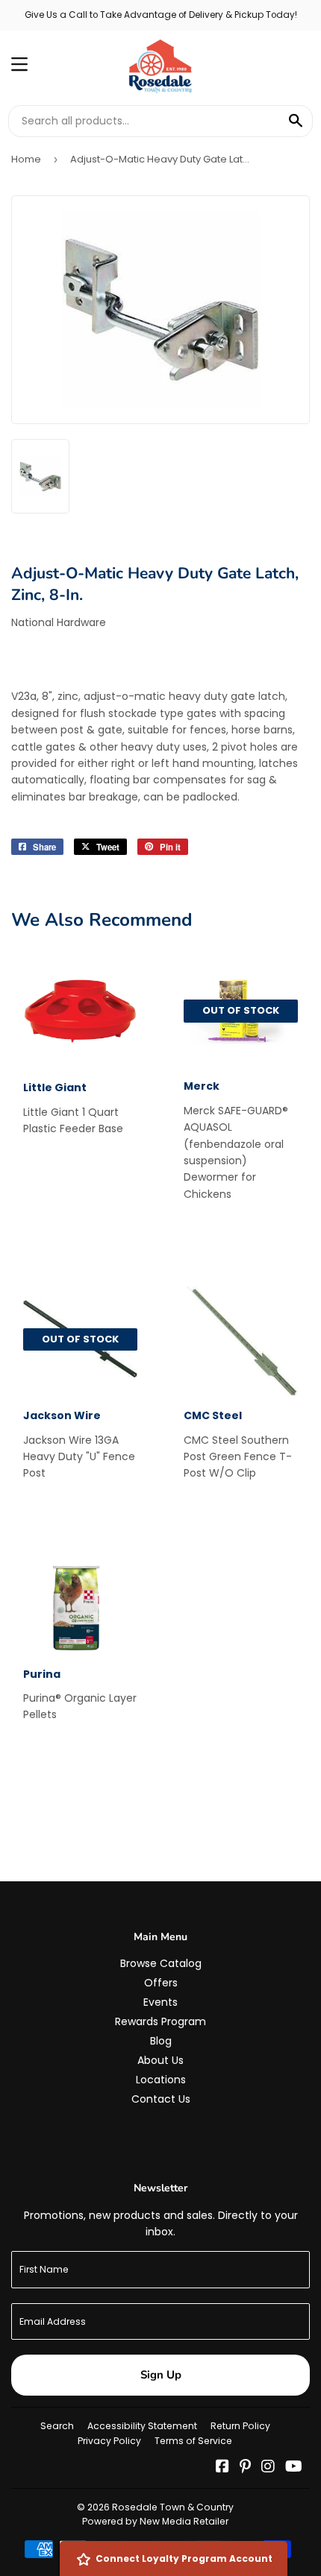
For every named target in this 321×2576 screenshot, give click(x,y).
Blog (161, 2041)
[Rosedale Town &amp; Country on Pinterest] (245, 2468)
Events (160, 2002)
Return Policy (240, 2426)
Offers (161, 1983)
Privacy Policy (109, 2441)
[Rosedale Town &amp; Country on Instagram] (268, 2468)
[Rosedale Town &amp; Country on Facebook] (222, 2468)
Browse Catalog (161, 1963)
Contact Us (161, 2099)
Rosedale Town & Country (173, 2507)
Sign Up (161, 2375)
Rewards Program (160, 2021)
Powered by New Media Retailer (155, 2521)
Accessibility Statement (142, 2426)
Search (57, 2426)
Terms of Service (193, 2441)
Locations (161, 2080)
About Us (160, 2060)
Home (26, 159)
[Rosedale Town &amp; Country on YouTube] (294, 2468)
